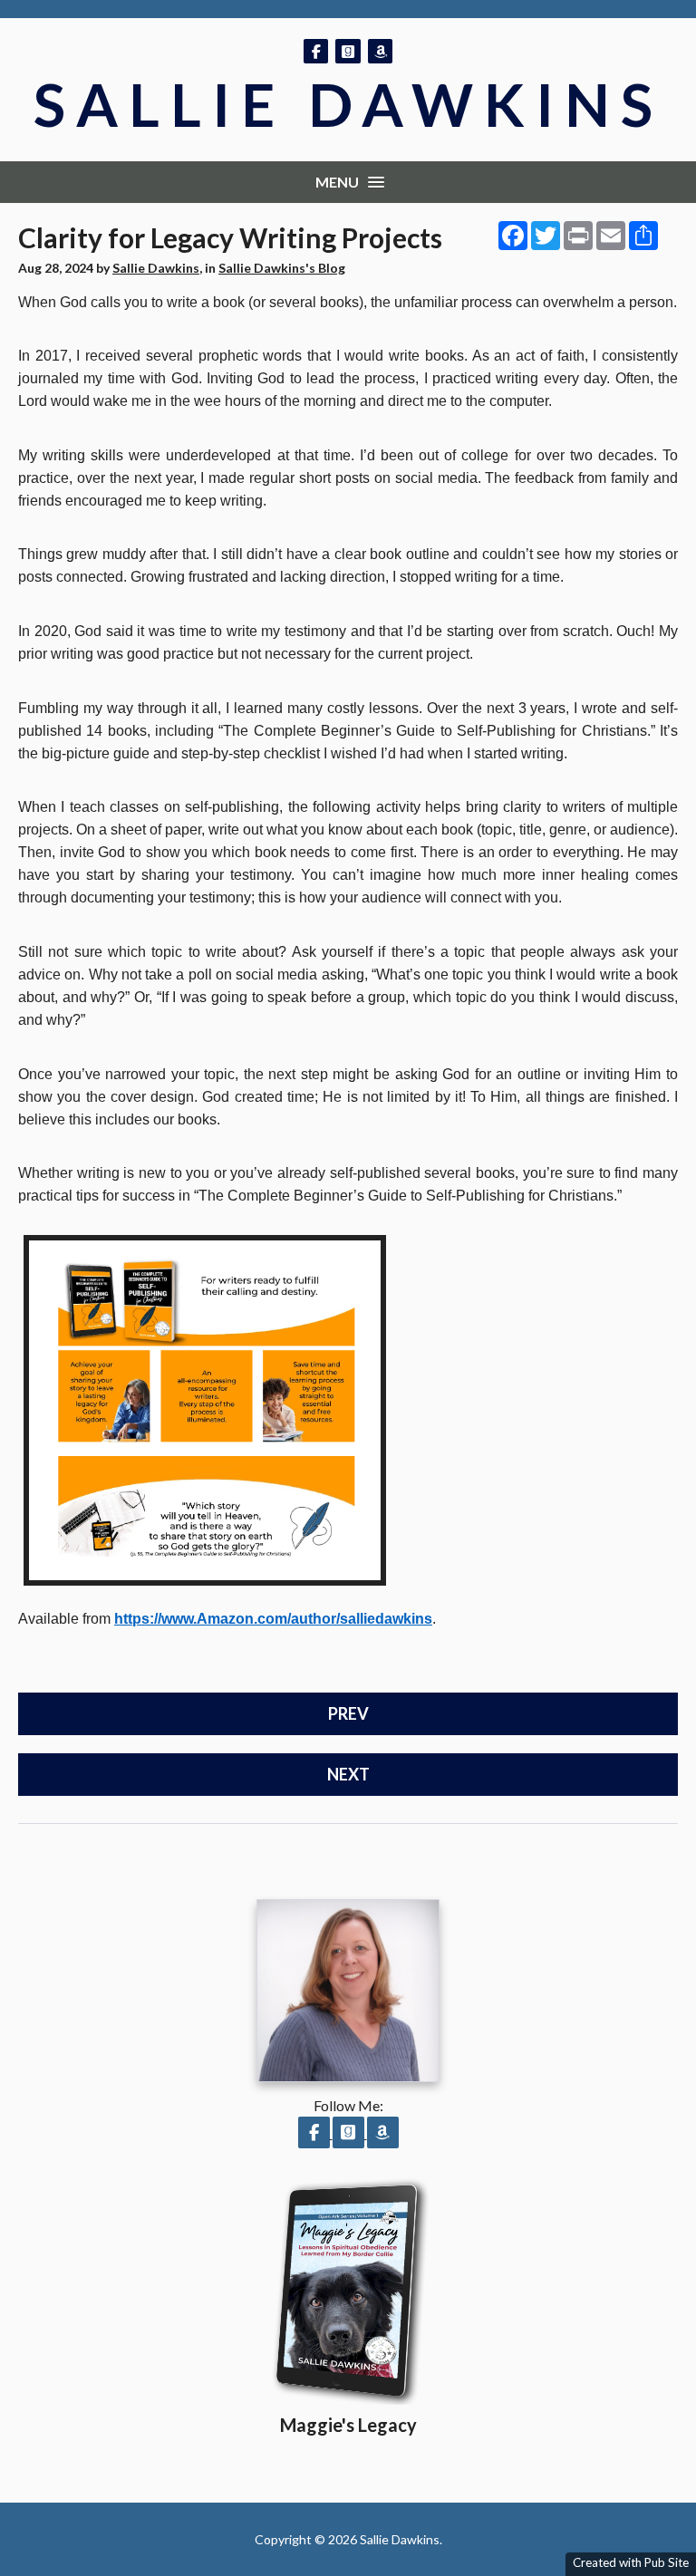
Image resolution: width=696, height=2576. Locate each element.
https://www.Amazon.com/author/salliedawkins (273, 1619)
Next (348, 1774)
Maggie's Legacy (348, 2425)
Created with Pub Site (631, 2562)
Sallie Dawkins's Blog (282, 268)
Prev (348, 1713)
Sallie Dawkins (348, 104)
